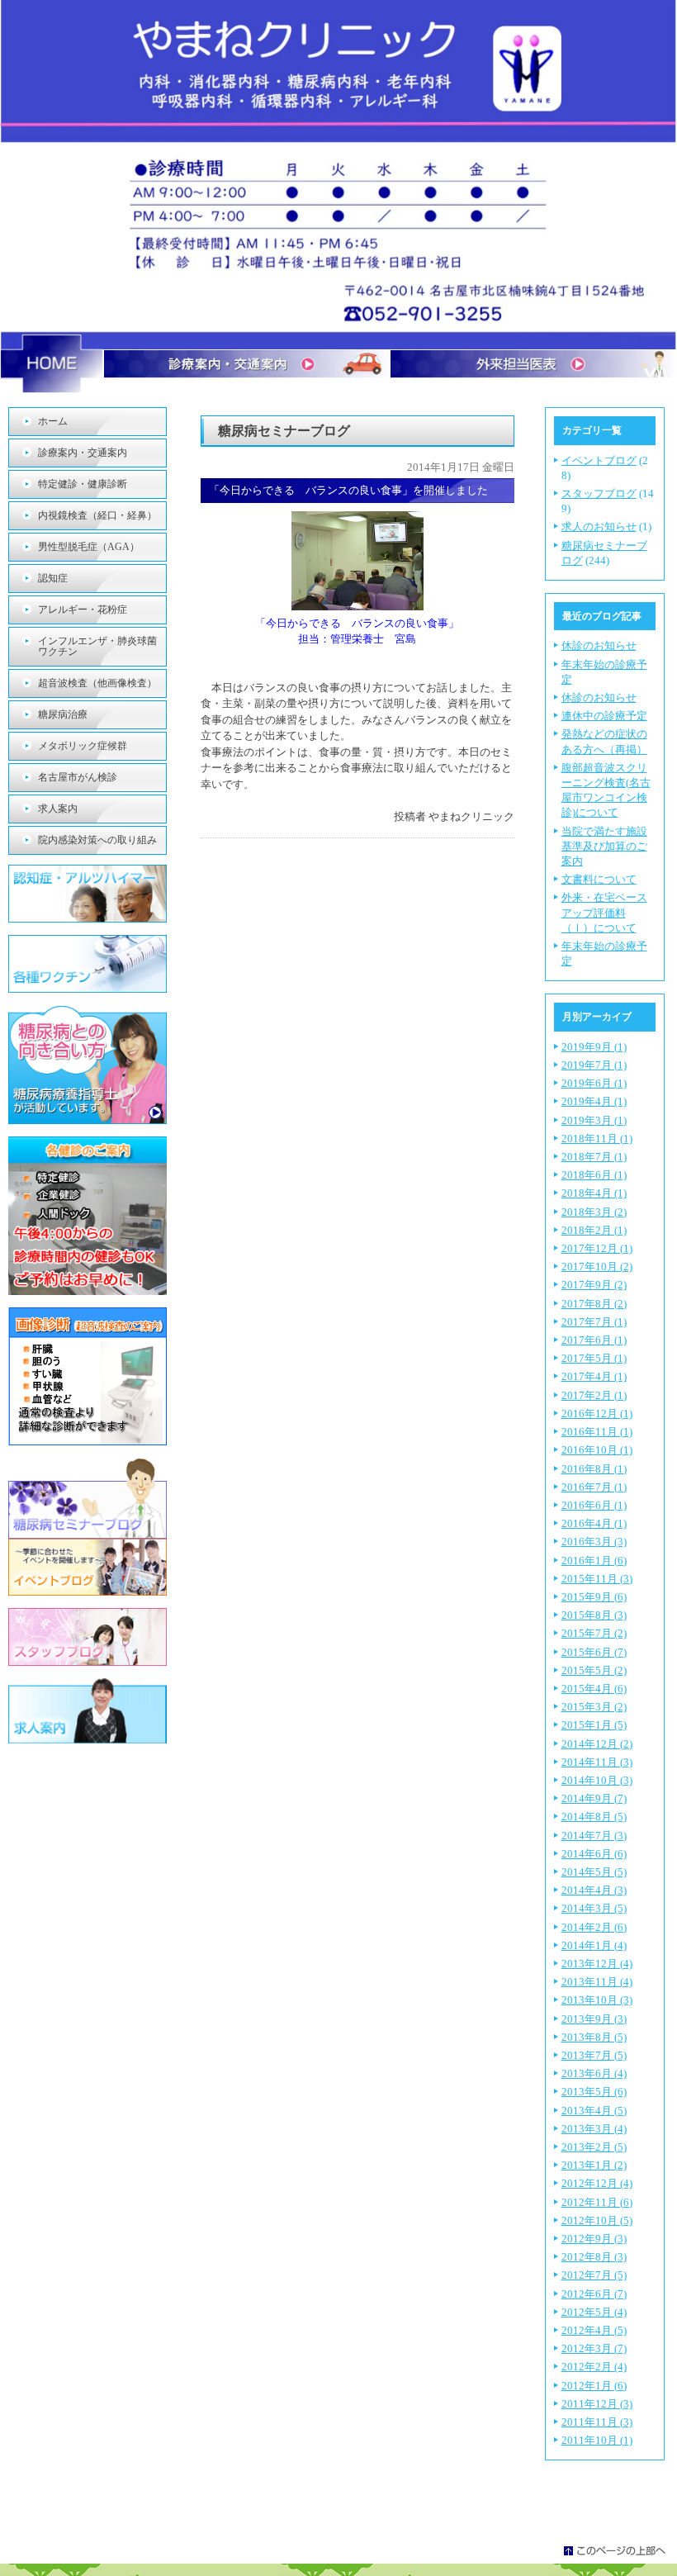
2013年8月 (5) (594, 2037)
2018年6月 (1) (594, 1175)
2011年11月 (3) (597, 2422)
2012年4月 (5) (594, 2330)
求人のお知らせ (599, 527)
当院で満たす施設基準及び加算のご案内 (604, 846)
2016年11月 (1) (597, 1432)
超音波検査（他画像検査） (97, 683)
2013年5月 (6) (594, 2092)
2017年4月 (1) (594, 1376)
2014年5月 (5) (594, 1872)
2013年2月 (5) (594, 2147)
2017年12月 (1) (597, 1248)
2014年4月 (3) (594, 1890)
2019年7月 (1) (594, 1065)
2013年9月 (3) (594, 2019)
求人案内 (58, 809)
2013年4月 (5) (594, 2111)
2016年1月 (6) (594, 1561)
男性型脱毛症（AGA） (89, 547)
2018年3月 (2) (594, 1212)
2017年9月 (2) (594, 1285)
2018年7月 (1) (594, 1157)
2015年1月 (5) (594, 1725)
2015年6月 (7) (594, 1652)
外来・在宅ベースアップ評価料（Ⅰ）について (604, 912)
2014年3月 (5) (594, 1908)
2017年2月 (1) (594, 1395)
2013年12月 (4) (597, 1964)
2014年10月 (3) (597, 1780)
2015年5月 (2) (594, 1670)
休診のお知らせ (599, 645)
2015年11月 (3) (597, 1579)
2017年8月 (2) (594, 1304)
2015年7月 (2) (594, 1633)
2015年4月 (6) (594, 1689)
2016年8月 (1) (594, 1469)
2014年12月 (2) (597, 1744)
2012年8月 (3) (594, 2257)
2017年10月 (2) (597, 1267)
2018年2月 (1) (594, 1230)
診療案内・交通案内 (83, 453)
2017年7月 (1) (594, 1322)
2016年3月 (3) (594, 1542)
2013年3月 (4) (594, 2129)
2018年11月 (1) (597, 1139)
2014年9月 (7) (594, 1798)
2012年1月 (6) (594, 2386)
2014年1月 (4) (594, 1945)
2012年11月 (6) (597, 2202)
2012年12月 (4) (597, 2183)
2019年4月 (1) (594, 1101)
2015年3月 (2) (594, 1707)
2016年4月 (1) (594, 1523)
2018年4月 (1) (594, 1193)
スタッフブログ (599, 493)
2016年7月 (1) (594, 1487)
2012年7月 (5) (594, 2275)
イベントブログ (599, 460)
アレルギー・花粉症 (83, 610)
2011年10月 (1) (597, 2440)
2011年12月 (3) (597, 2404)
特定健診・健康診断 (83, 484)
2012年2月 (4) (594, 2367)
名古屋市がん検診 (78, 777)
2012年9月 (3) (594, 2239)
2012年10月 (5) (597, 2220)
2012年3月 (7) (594, 2348)
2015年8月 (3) (594, 1615)
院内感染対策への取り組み (97, 840)
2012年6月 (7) (594, 2294)
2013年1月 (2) (594, 2165)
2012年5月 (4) (594, 2312)
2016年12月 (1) (597, 1414)
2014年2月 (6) (594, 1927)
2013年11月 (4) (597, 1982)
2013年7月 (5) (594, 2055)
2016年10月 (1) (597, 1450)
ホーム (53, 421)
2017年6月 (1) (594, 1340)
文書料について (599, 879)
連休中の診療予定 (604, 716)
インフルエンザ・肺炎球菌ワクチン (97, 646)
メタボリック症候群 (83, 746)
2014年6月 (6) (594, 1854)
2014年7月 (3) (594, 1836)
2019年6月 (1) (594, 1083)
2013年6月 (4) (594, 2073)
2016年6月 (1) (594, 1505)
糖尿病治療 (63, 714)
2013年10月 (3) (597, 2000)
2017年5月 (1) (594, 1358)
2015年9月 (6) (594, 1597)
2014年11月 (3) (597, 1762)
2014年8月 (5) (594, 1817)
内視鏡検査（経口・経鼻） (97, 515)
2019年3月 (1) (594, 1120)
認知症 (53, 578)
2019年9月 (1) (594, 1047)
